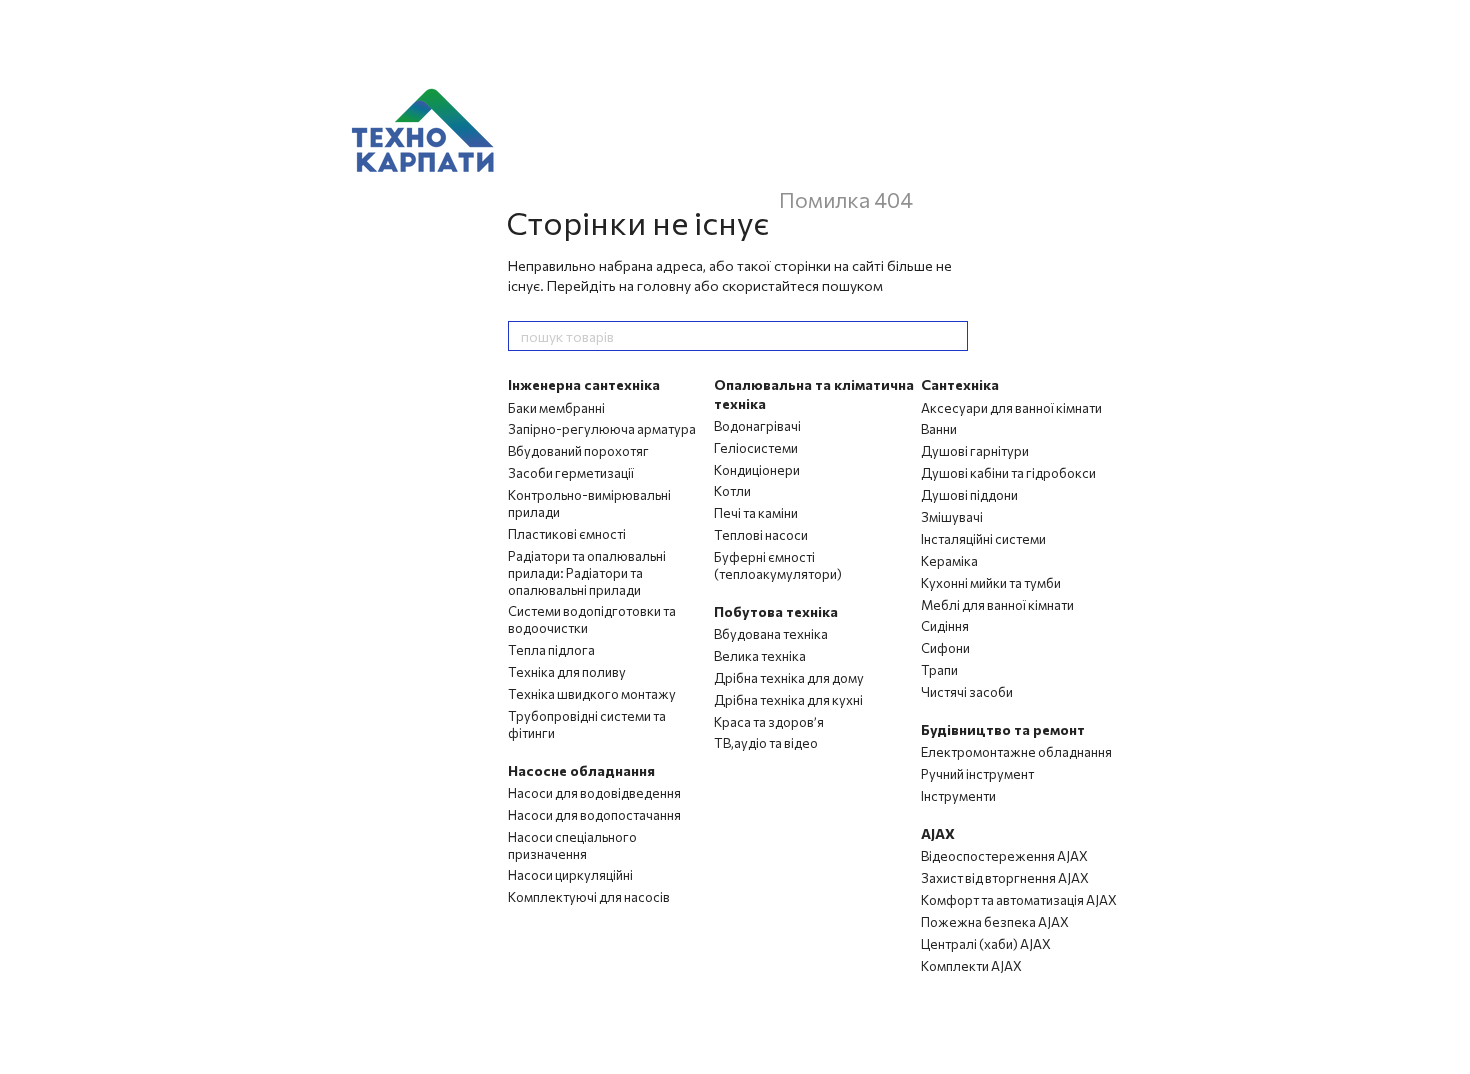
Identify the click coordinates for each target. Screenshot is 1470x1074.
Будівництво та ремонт (1003, 729)
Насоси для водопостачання (594, 815)
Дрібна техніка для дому (789, 678)
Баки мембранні (556, 408)
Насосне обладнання (581, 770)
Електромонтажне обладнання (1016, 752)
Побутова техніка (776, 611)
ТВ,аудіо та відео (766, 743)
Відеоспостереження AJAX (1004, 856)
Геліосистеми (756, 448)
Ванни (939, 429)
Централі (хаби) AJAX (986, 944)
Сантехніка (960, 384)
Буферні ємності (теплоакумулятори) (778, 565)
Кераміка (949, 561)
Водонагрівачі (757, 426)
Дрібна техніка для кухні (788, 700)
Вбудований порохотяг (578, 451)
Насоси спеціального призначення (572, 845)
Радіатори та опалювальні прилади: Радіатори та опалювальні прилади (587, 573)
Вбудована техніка (771, 634)
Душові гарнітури (975, 451)
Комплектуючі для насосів (589, 897)
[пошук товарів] (952, 336)
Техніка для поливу (567, 672)
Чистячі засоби (967, 692)
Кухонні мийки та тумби (991, 583)
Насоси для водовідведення (594, 793)
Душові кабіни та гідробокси (1008, 473)
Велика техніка (760, 656)
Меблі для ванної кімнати (997, 605)
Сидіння (945, 626)
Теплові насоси (761, 535)
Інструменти (958, 796)
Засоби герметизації (571, 473)
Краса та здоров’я (769, 722)
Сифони (945, 648)
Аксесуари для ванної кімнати (1011, 408)
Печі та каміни (756, 513)
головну (664, 285)
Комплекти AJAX (971, 966)
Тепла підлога (551, 650)
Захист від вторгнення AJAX (1005, 878)
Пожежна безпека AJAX (995, 922)
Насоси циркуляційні (570, 875)
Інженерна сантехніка (584, 384)
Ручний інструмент (977, 774)
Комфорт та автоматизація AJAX (1019, 900)
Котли (732, 491)
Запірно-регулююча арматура (602, 429)
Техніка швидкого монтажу (592, 694)
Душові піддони (969, 495)
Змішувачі (952, 517)
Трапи (939, 670)
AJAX (938, 833)
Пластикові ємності (567, 534)
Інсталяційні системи (983, 539)
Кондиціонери (757, 470)
